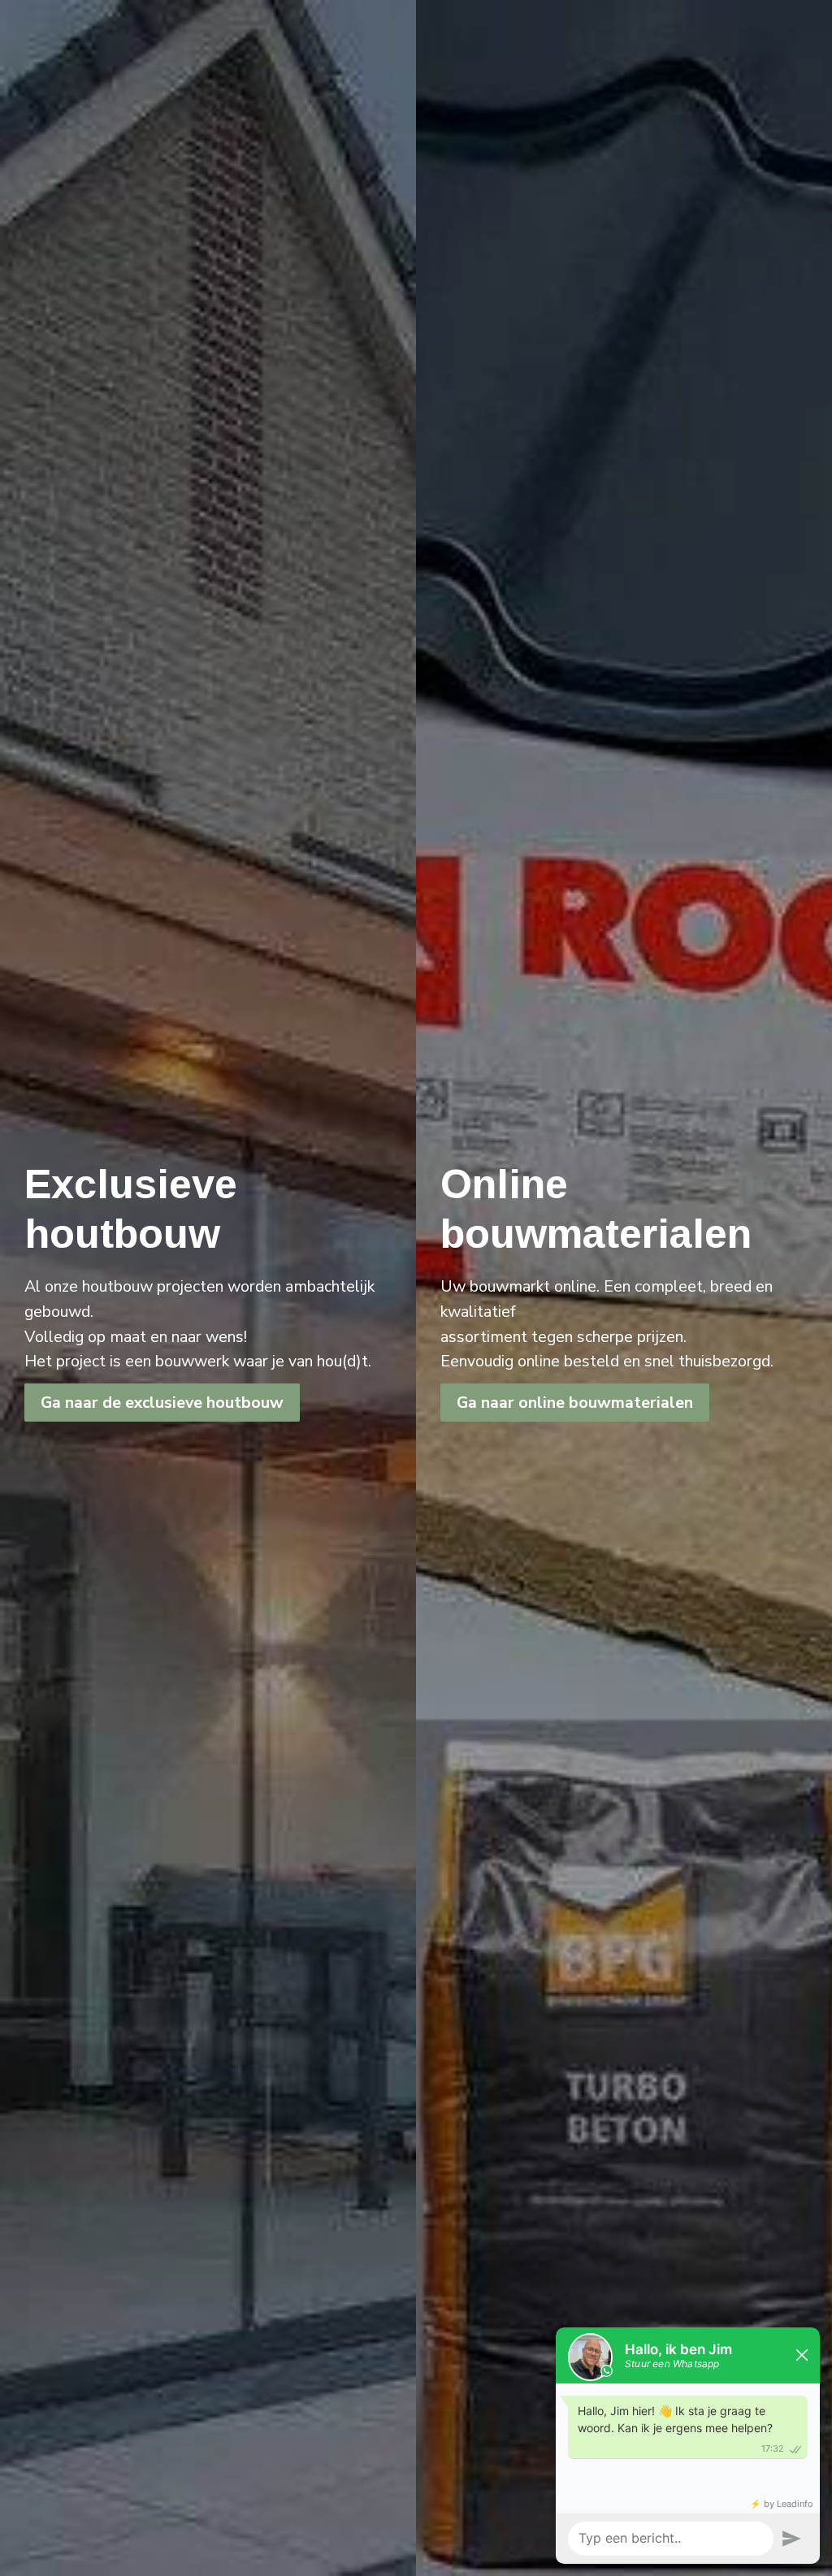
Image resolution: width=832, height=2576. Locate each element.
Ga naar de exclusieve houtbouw (162, 1403)
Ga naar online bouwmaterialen (575, 1403)
